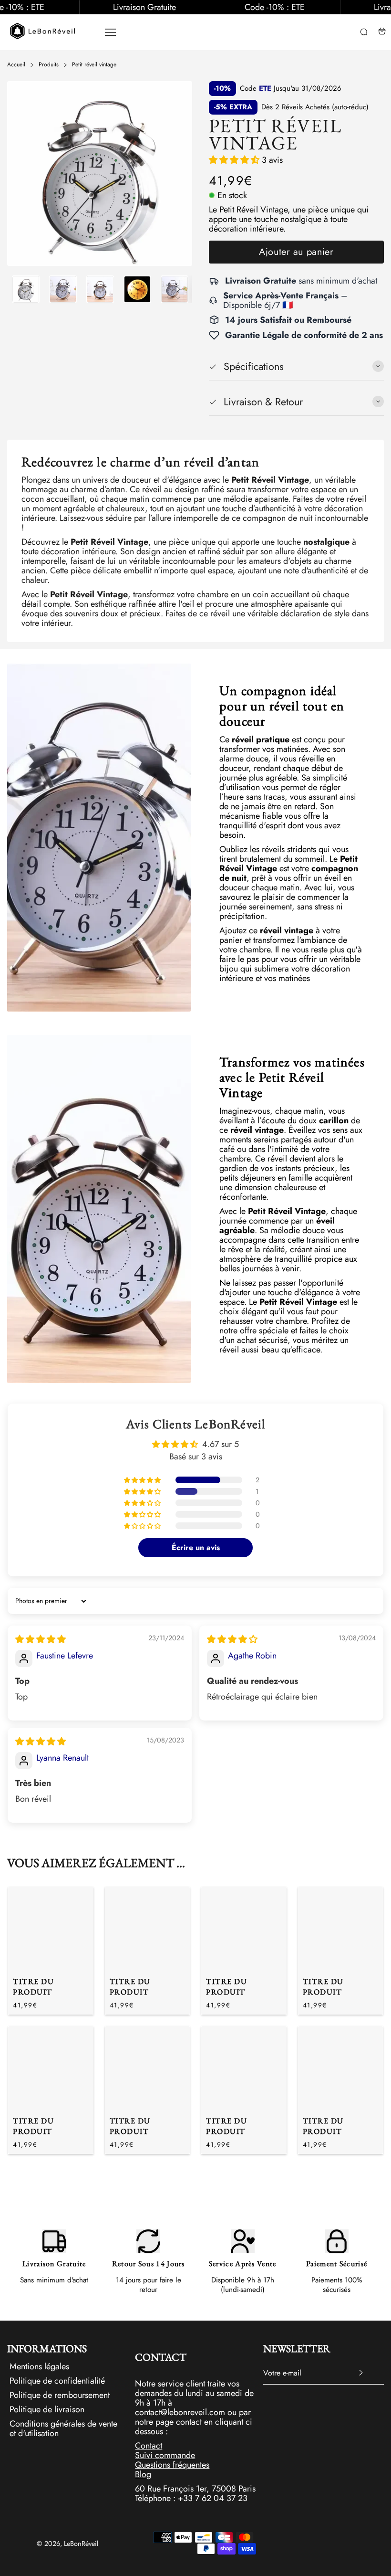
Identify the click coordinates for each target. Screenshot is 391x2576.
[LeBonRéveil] (43, 31)
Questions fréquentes (172, 2465)
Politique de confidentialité (57, 2381)
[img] (41, 1639)
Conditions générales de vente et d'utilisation (63, 2428)
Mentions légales (39, 2367)
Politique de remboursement (60, 2395)
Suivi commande (165, 2455)
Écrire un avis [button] (196, 1547)
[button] (21, 289)
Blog (143, 2474)
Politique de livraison (47, 2409)
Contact (149, 2446)
